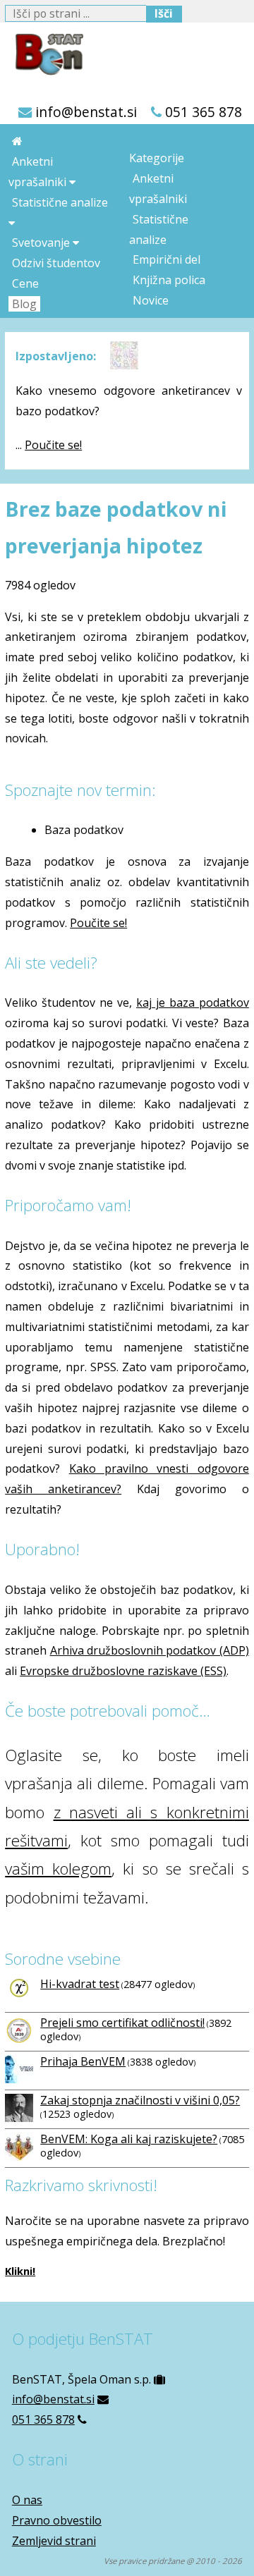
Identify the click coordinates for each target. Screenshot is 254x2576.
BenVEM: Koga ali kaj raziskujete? (129, 2139)
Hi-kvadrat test (80, 1984)
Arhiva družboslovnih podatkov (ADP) (150, 1650)
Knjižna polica (169, 280)
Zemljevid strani (54, 2541)
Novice (151, 300)
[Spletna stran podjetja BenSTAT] (44, 51)
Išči (164, 13)
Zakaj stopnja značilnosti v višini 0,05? (140, 2100)
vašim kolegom (58, 1869)
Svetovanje (42, 243)
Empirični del (167, 259)
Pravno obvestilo (57, 2520)
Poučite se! (53, 445)
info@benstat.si (86, 112)
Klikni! (20, 2271)
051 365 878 (204, 112)
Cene (25, 283)
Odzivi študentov (56, 263)
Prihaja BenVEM (83, 2061)
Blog (24, 304)
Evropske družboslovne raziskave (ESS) (123, 1671)
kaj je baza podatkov (193, 1002)
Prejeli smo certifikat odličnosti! (122, 2023)
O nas (27, 2500)
